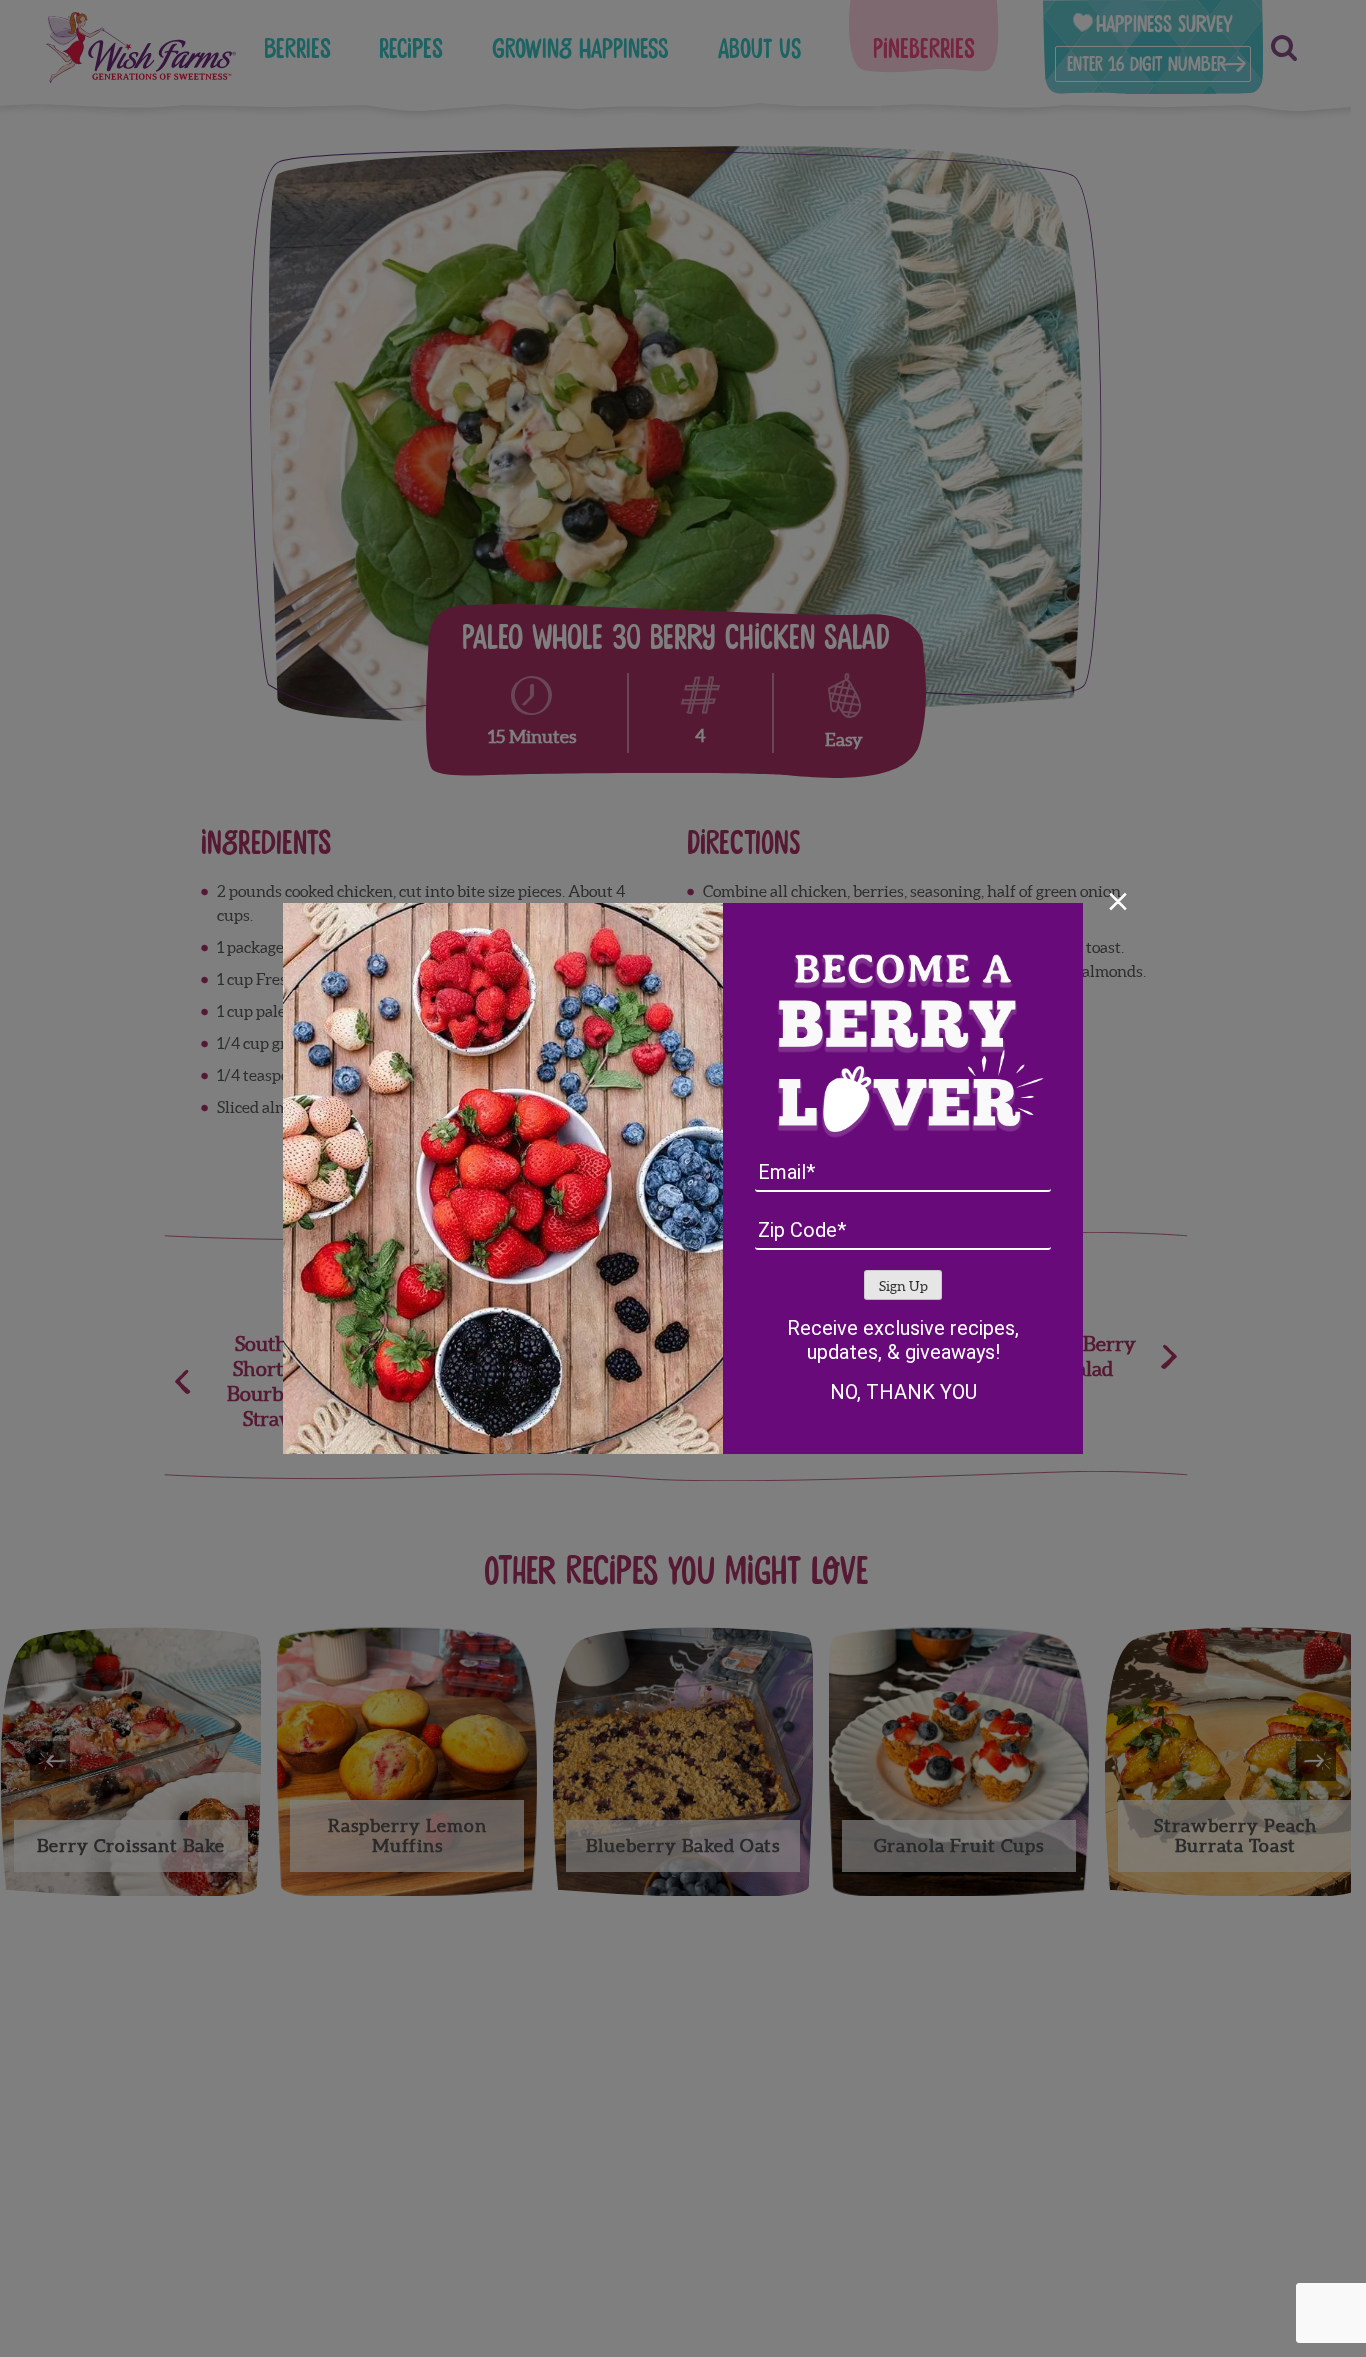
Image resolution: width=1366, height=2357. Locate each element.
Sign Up (903, 1286)
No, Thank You (903, 1392)
